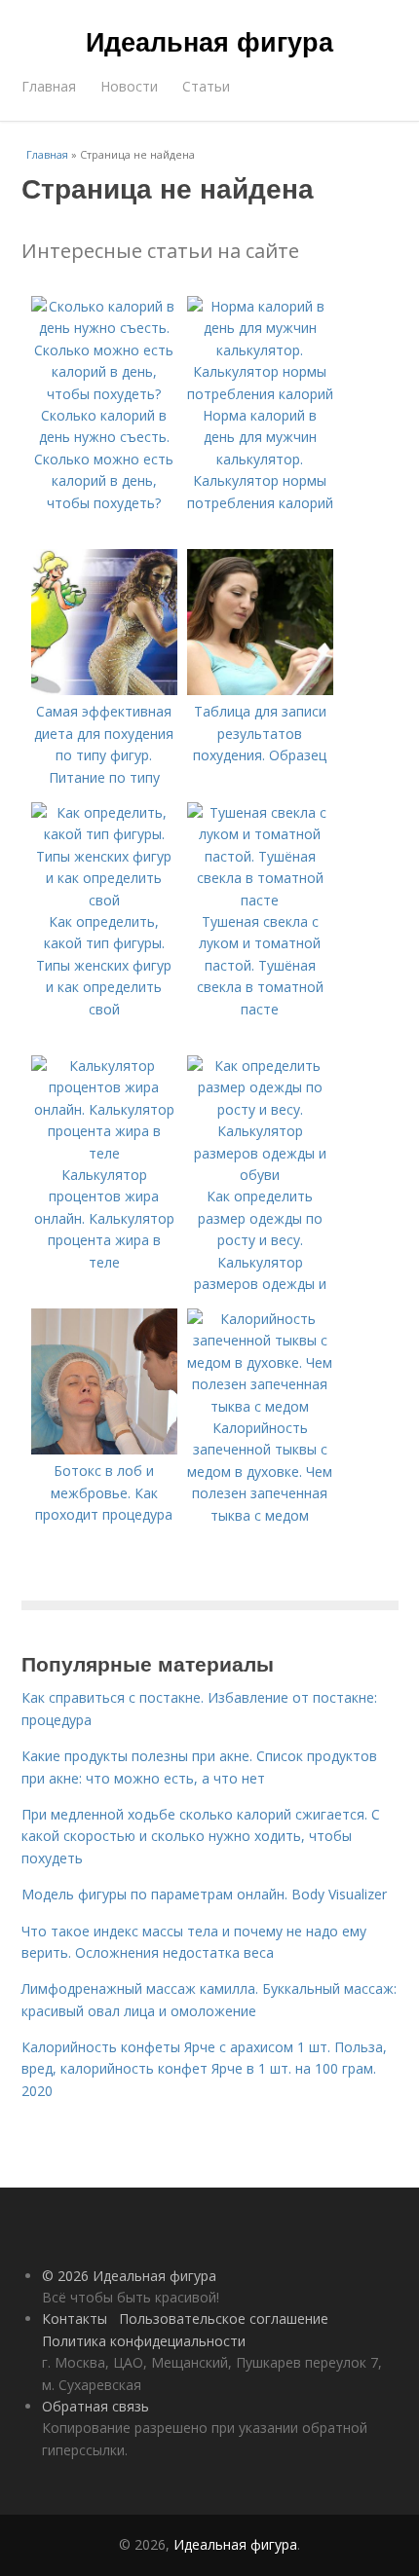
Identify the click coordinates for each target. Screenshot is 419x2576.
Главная (49, 86)
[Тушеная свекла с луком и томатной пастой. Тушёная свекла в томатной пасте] (260, 900)
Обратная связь (95, 2406)
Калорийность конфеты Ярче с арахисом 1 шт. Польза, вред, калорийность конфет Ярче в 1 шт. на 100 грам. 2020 (204, 2069)
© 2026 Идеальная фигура (129, 2276)
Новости (129, 86)
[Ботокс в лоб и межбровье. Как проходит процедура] (104, 1449)
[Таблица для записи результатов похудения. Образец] (260, 690)
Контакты (75, 2318)
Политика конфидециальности (144, 2341)
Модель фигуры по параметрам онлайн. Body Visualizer (204, 1894)
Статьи (206, 86)
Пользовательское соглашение (224, 2318)
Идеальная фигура (209, 41)
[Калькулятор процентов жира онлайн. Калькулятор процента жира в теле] (104, 1153)
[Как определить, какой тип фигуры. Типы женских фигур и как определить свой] (104, 900)
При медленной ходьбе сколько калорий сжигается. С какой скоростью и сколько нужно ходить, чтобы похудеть (201, 1836)
